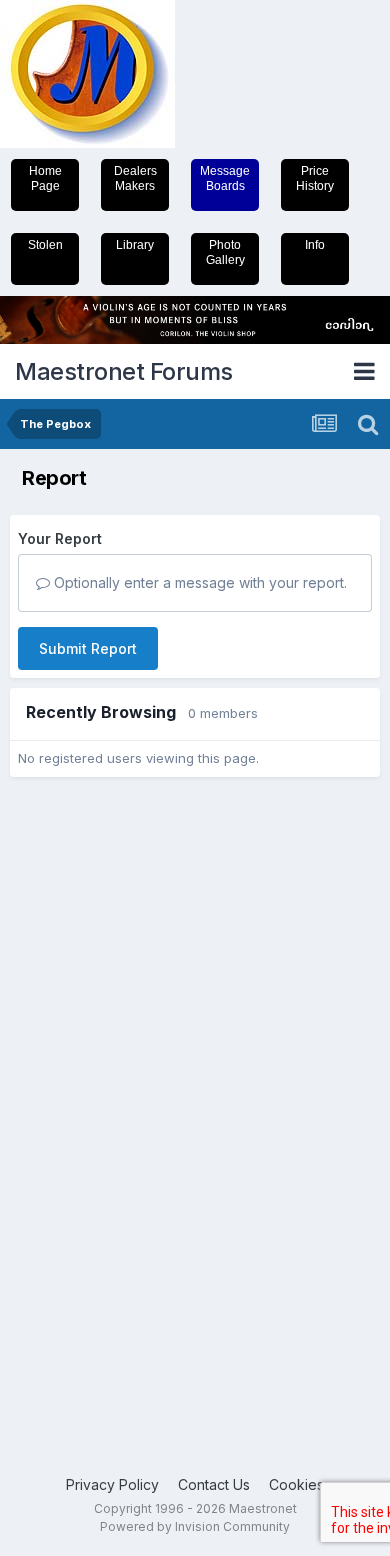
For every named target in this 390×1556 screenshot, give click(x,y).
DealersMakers (135, 178)
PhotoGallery (225, 252)
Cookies (296, 1484)
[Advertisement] (90, 1099)
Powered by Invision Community (195, 1526)
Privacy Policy (112, 1484)
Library (135, 245)
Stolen (45, 245)
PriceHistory (315, 178)
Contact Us (214, 1484)
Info (315, 245)
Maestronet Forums (124, 371)
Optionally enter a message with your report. (198, 582)
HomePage (45, 178)
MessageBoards (225, 178)
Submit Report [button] (88, 648)
